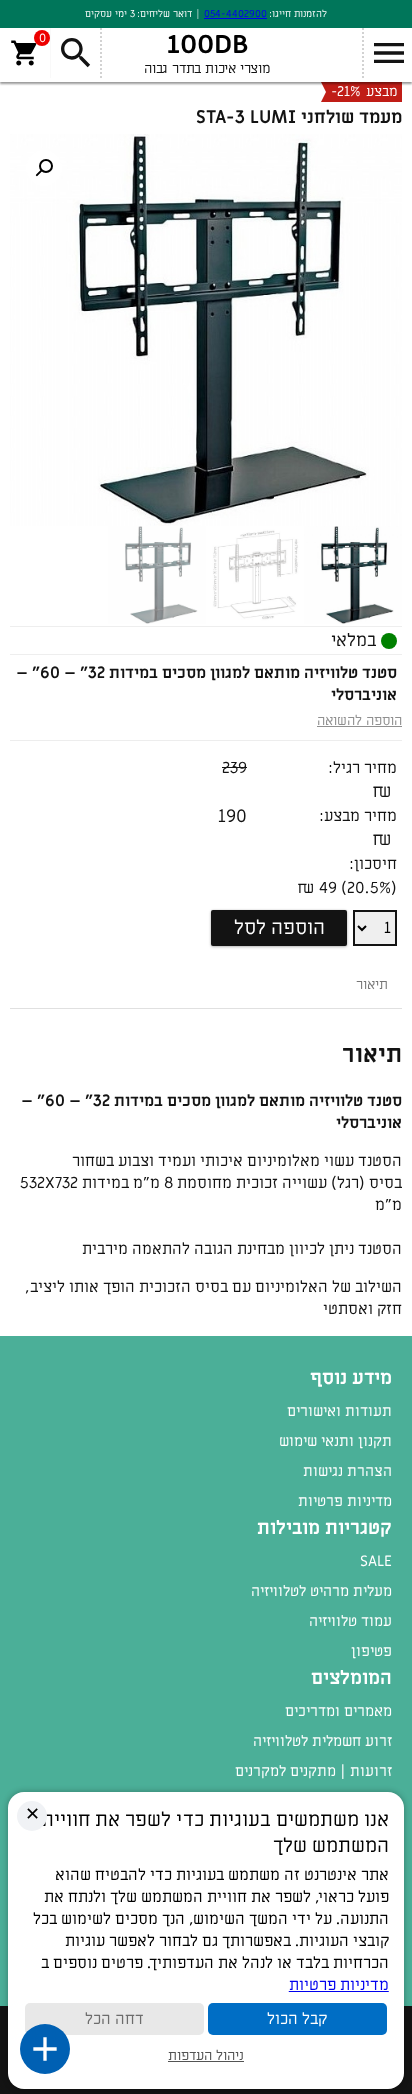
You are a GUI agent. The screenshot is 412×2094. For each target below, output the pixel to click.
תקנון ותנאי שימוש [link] (335, 1441)
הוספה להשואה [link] (359, 720)
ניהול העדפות (206, 2055)
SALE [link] (376, 1561)
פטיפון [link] (371, 1651)
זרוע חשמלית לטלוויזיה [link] (322, 1741)
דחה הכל (114, 2019)
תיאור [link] (372, 984)
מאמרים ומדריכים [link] (338, 1711)
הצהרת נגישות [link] (347, 1471)
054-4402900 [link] (235, 13)
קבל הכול (297, 2019)
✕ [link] (32, 1814)
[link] (44, 168)
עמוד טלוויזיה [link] (350, 1621)
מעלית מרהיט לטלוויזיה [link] (321, 1591)
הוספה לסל (279, 928)
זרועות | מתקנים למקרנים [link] (313, 1771)
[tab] (372, 984)
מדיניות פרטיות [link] (345, 1501)
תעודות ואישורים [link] (339, 1411)
